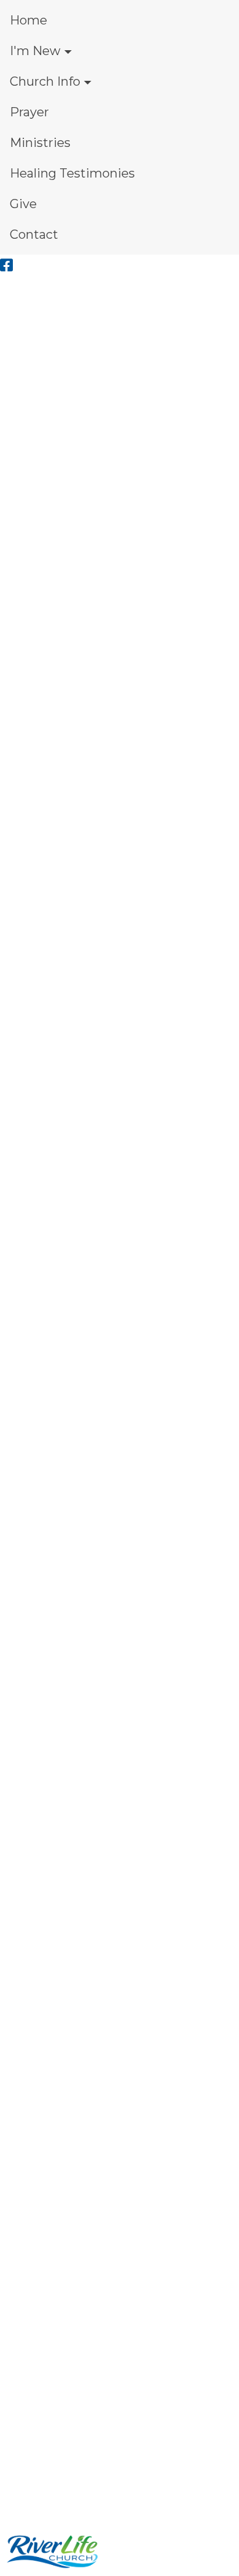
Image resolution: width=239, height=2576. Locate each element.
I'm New (35, 51)
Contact (34, 234)
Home (28, 20)
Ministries (40, 143)
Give (23, 204)
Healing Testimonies (72, 173)
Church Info (45, 81)
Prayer (29, 112)
